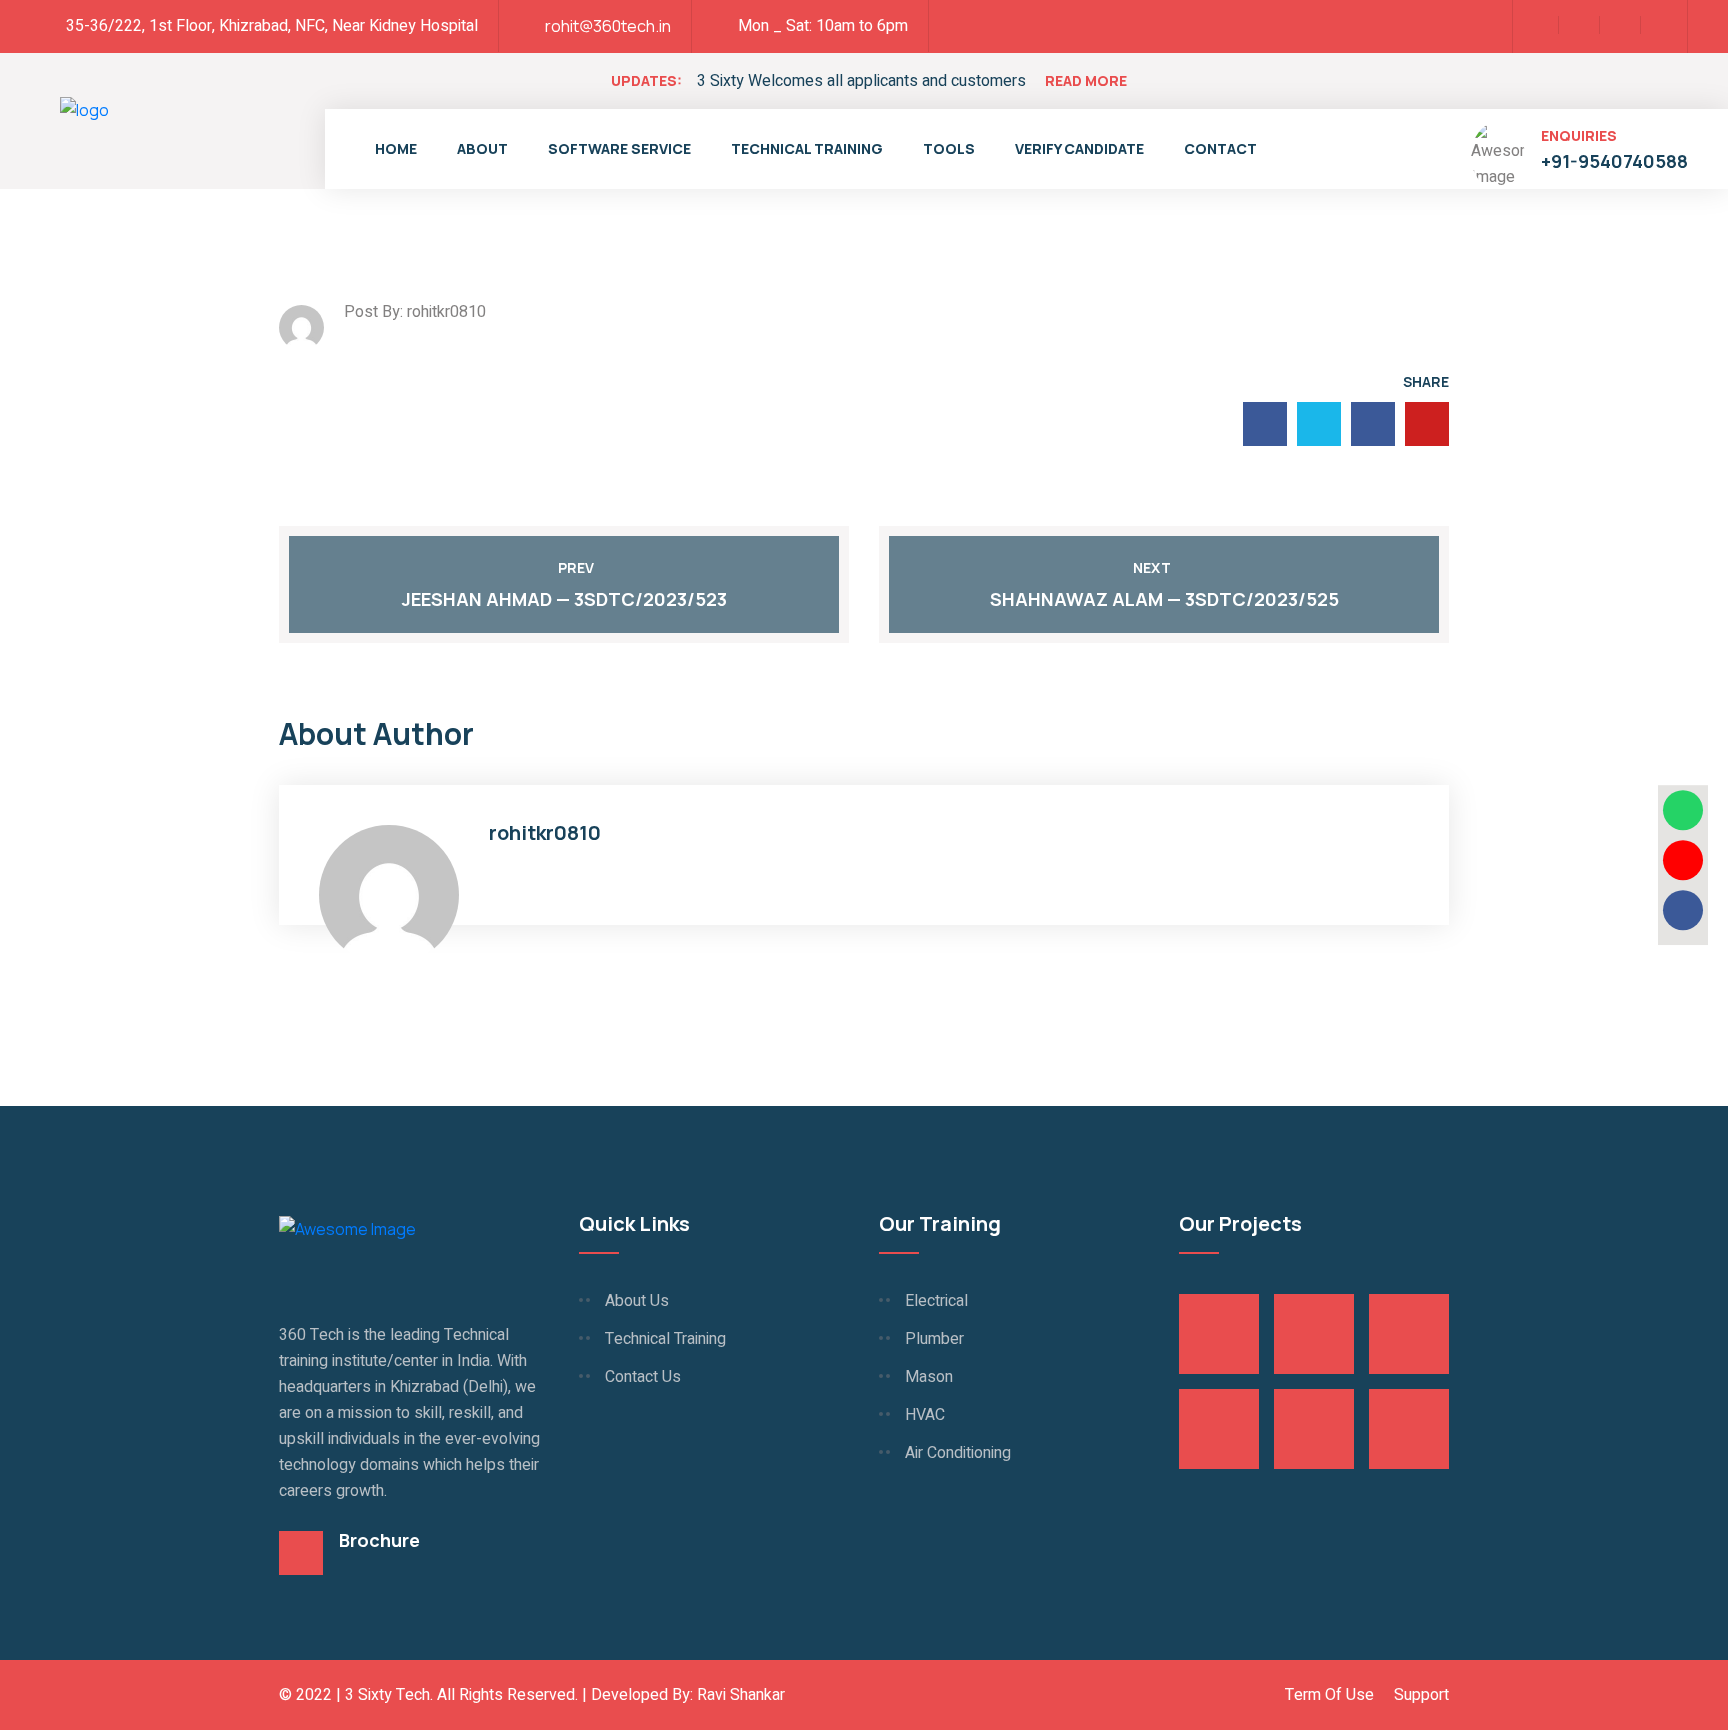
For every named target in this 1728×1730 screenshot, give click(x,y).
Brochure (379, 1540)
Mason (929, 1377)
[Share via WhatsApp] (1683, 810)
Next (1152, 567)
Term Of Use (1329, 1695)
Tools (949, 148)
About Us (637, 1301)
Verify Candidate (1079, 148)
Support (1421, 1695)
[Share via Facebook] (1683, 910)
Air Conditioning (958, 1453)
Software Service (619, 148)
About (482, 148)
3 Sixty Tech (387, 1695)
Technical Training (807, 148)
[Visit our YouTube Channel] (1683, 860)
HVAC (925, 1415)
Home (396, 148)
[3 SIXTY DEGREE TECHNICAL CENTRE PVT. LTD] (84, 140)
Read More (1086, 80)
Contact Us (643, 1377)
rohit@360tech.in (608, 26)
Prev (576, 567)
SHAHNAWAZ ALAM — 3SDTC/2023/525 (1164, 599)
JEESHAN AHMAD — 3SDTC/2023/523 (564, 599)
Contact (1220, 148)
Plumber (934, 1339)
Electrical (936, 1301)
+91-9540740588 (1614, 161)
